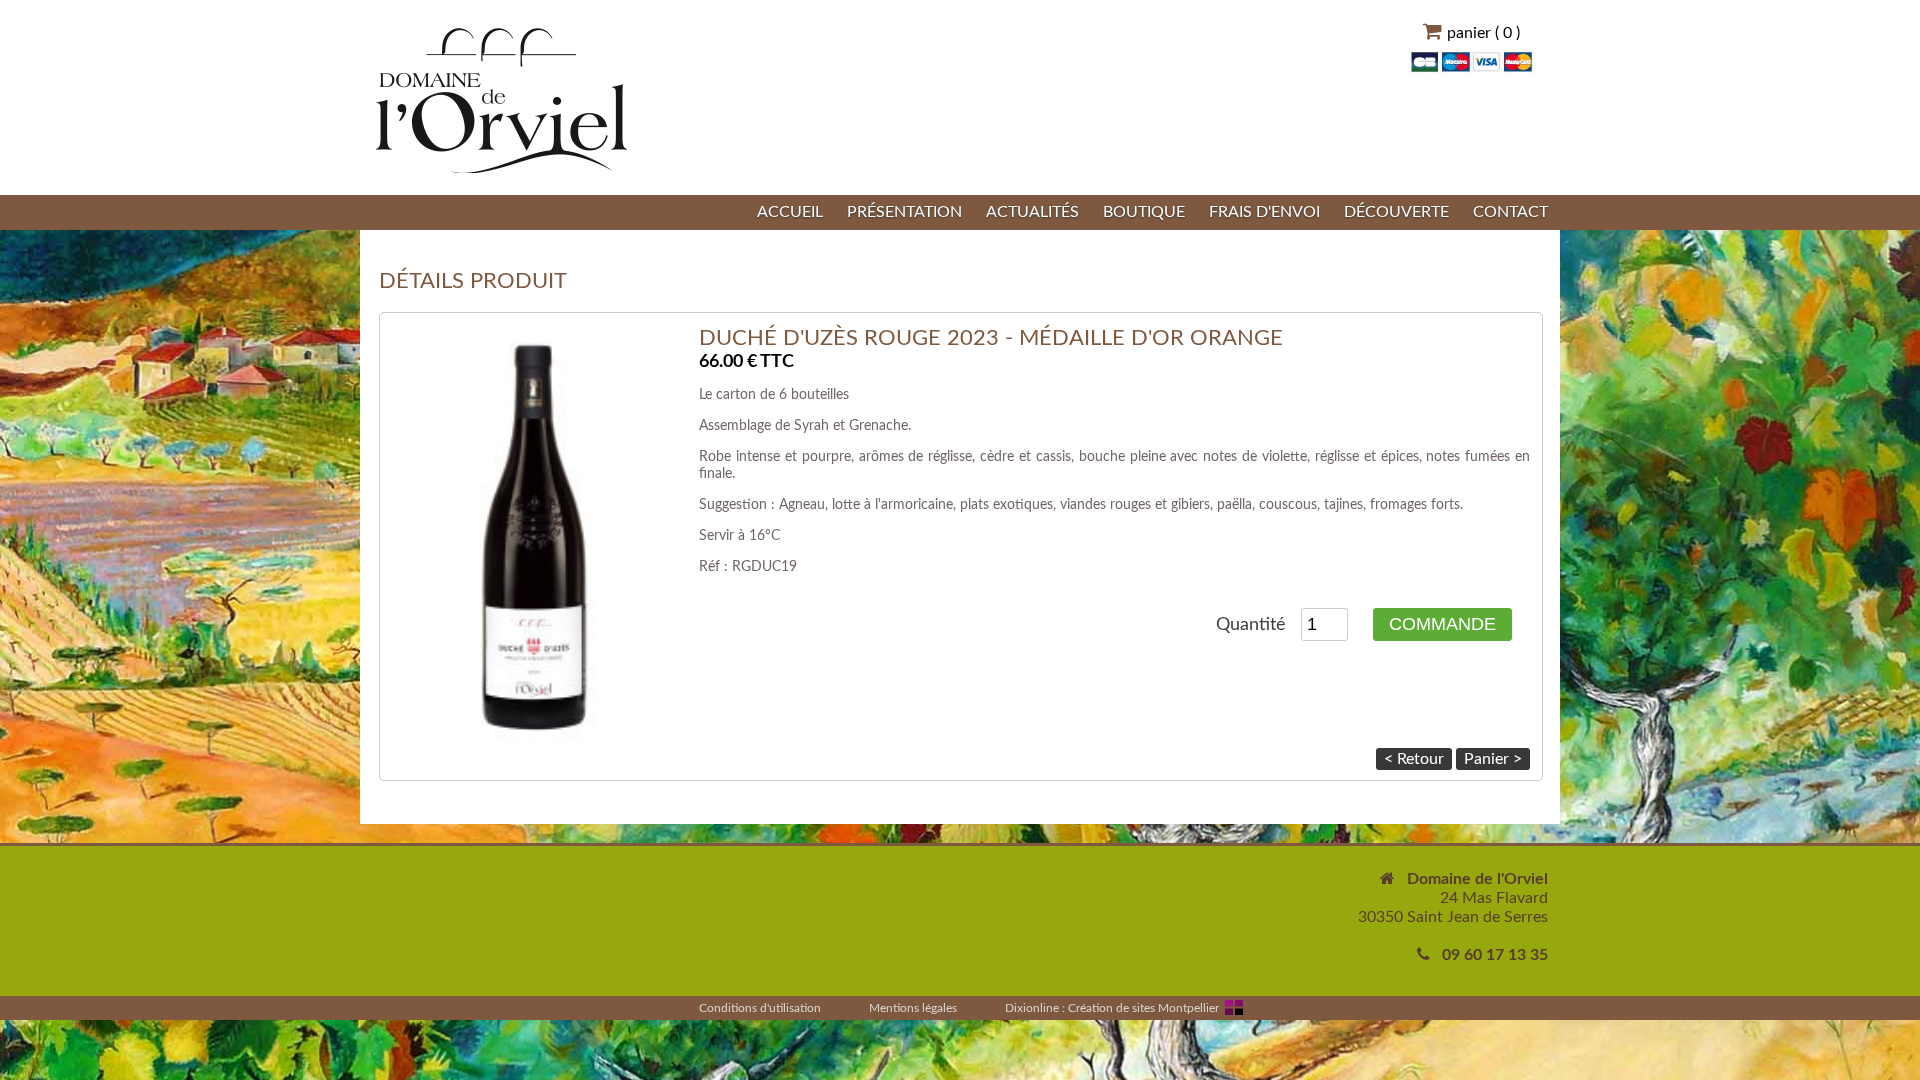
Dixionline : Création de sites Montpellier (1112, 1008)
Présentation (904, 212)
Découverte (1396, 212)
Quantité (1253, 625)
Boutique (1144, 212)
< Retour (1414, 759)
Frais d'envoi (1264, 212)
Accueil (790, 212)
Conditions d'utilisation (760, 1008)
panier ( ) (1483, 33)
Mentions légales (913, 1008)
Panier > (1493, 759)
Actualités (1032, 212)
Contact (1510, 212)
